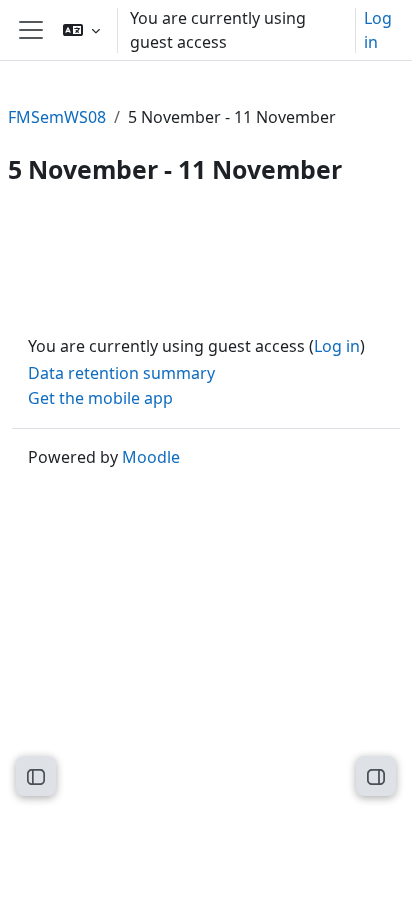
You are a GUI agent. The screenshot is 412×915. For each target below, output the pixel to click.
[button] (81, 30)
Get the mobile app (100, 398)
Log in (378, 30)
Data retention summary (121, 373)
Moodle (151, 457)
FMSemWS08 (57, 117)
